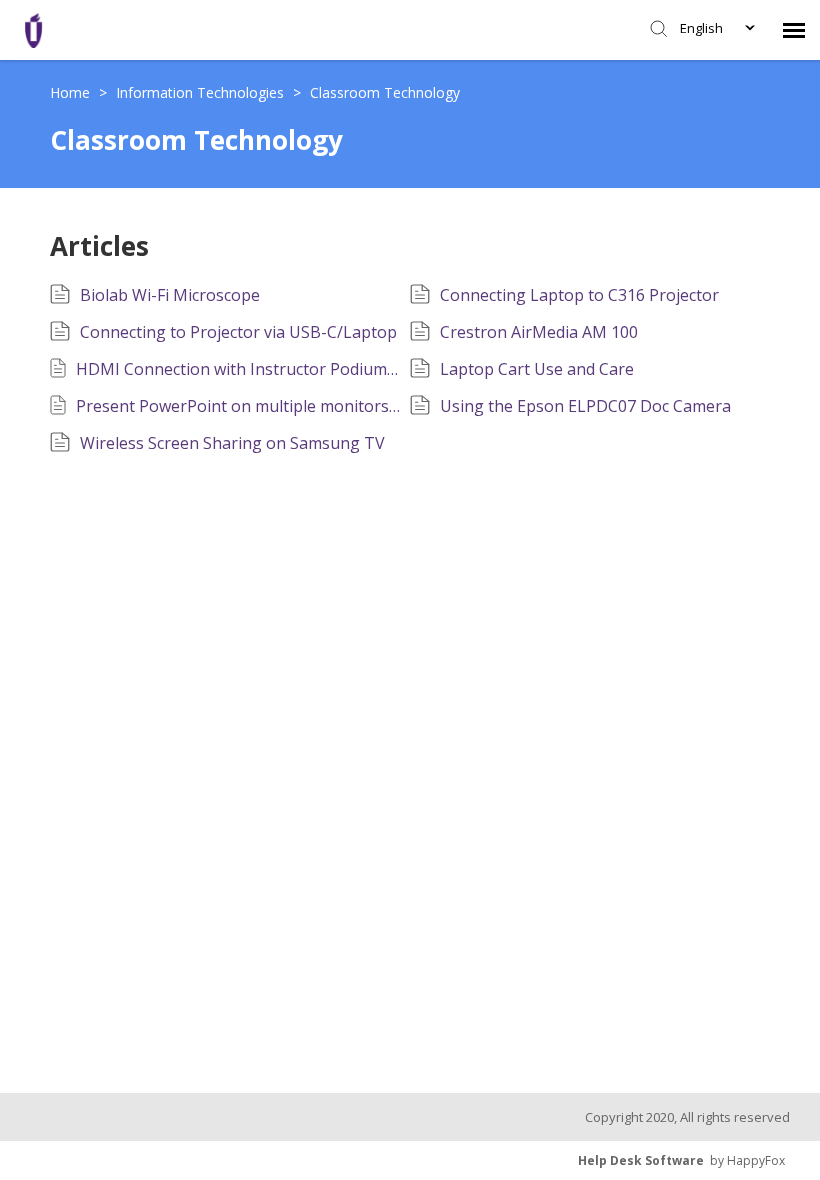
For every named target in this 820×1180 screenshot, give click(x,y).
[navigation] (794, 30)
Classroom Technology (385, 92)
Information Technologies (202, 92)
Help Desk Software (641, 1160)
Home (72, 92)
